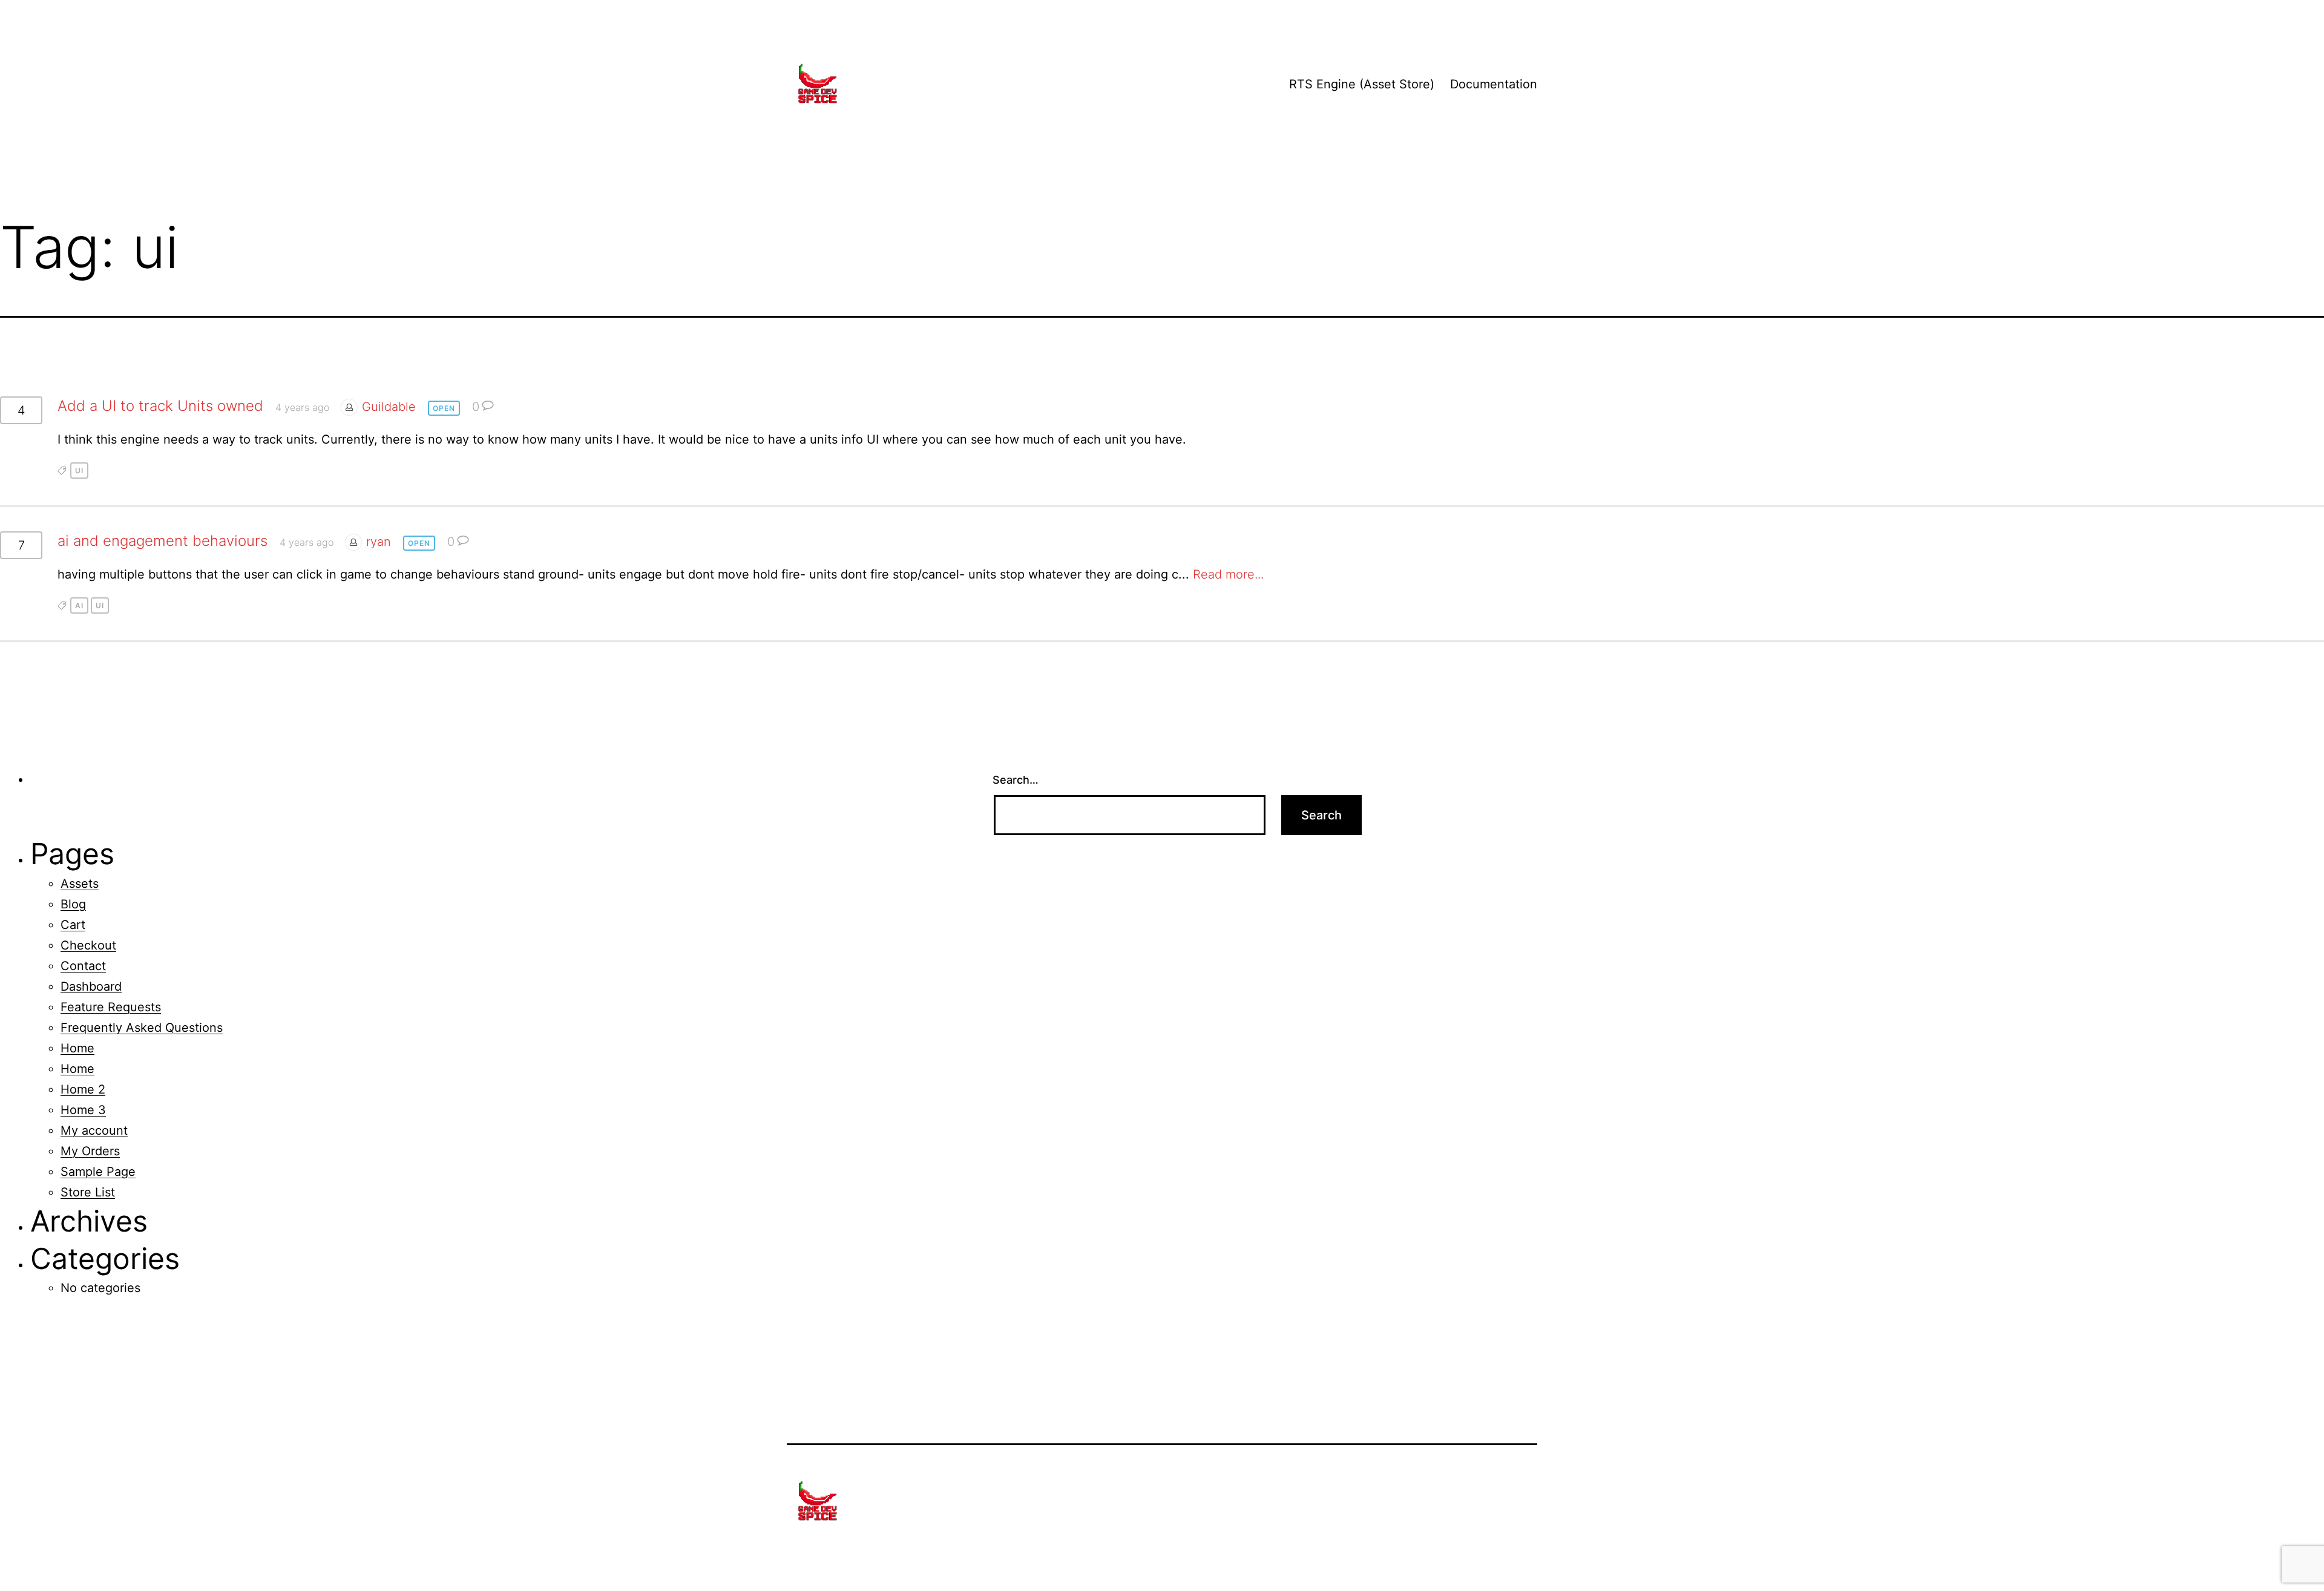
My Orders (90, 1151)
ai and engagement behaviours (162, 541)
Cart (73, 925)
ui (79, 471)
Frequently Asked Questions (142, 1028)
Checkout (88, 945)
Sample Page (98, 1172)
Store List (88, 1192)
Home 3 (83, 1110)
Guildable (389, 407)
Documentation (1494, 84)
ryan (379, 542)
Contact (83, 966)
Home (77, 1048)
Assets (80, 884)
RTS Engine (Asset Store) (1362, 84)
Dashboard (91, 986)
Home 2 (83, 1089)
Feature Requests (111, 1007)
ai (79, 605)
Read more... (1228, 574)
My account (94, 1130)
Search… (1016, 780)
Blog (73, 904)
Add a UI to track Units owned (160, 406)
